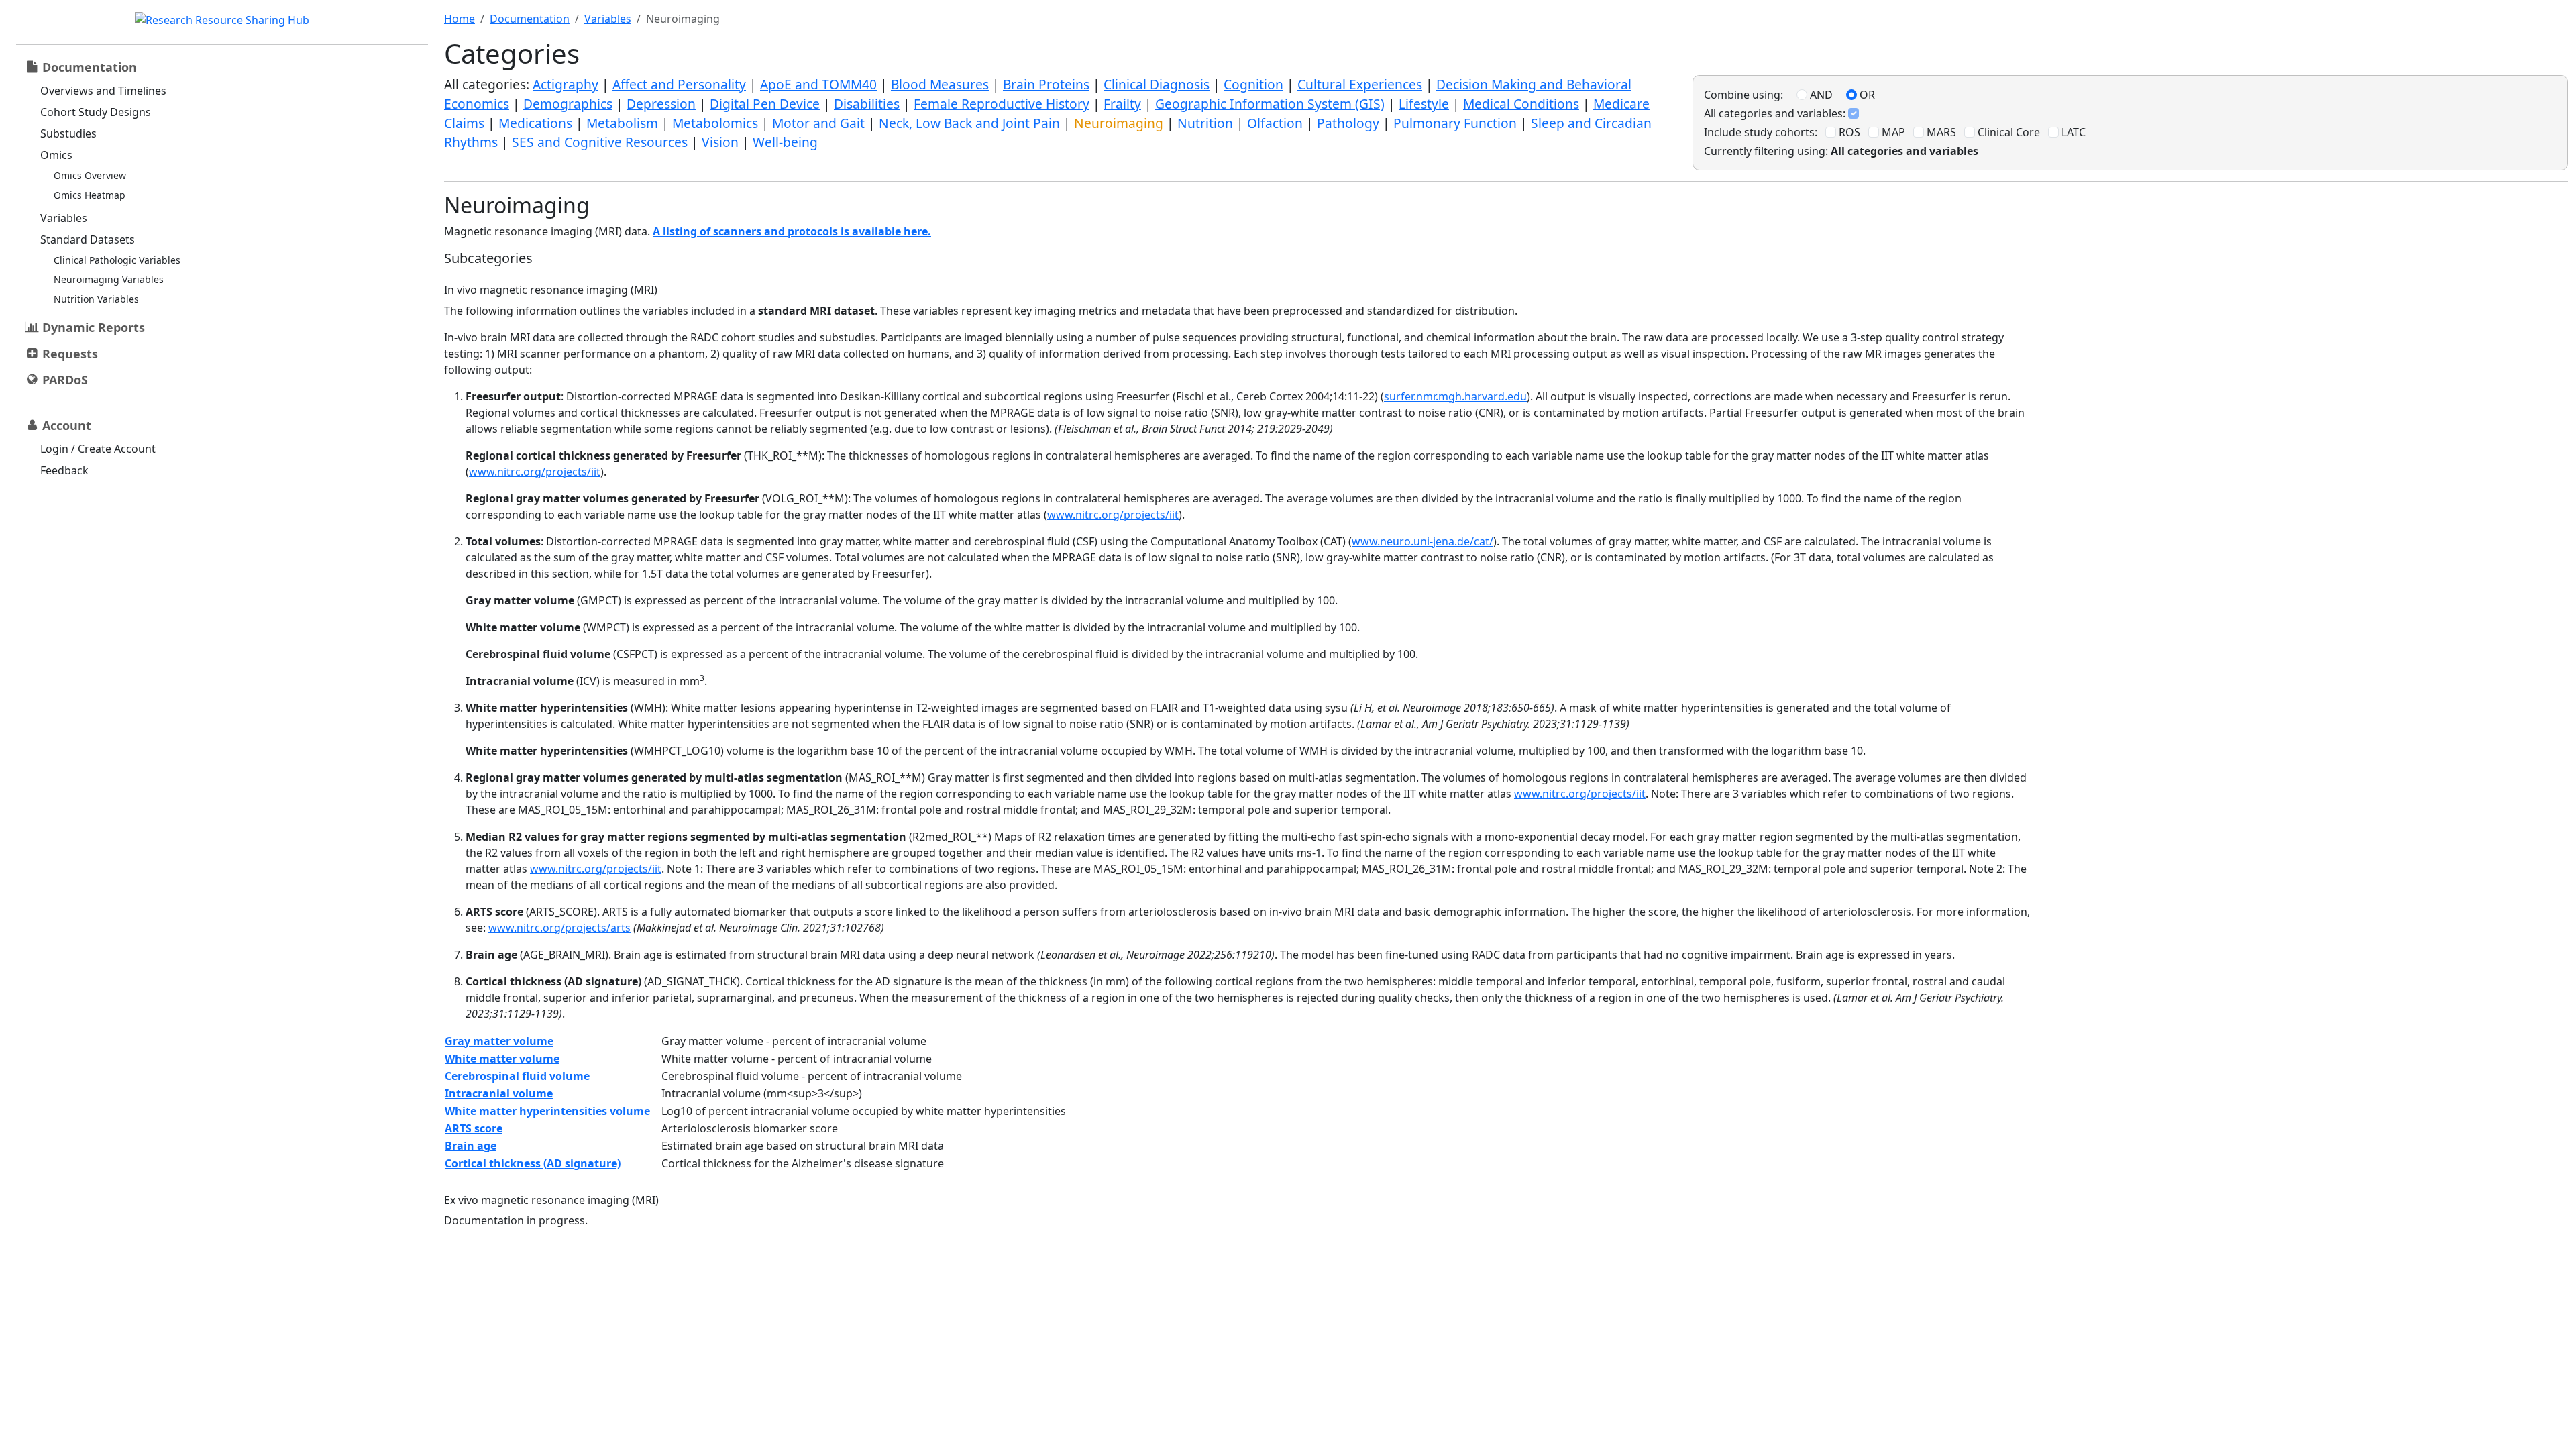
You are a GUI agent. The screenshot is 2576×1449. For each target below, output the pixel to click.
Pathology (1348, 123)
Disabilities (867, 104)
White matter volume (502, 1059)
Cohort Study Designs (96, 112)
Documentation (530, 19)
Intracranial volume (499, 1093)
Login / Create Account (98, 449)
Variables (64, 218)
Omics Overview (90, 175)
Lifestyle (1424, 104)
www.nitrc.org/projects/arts (559, 928)
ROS (1848, 132)
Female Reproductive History (1002, 104)
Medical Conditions (1521, 104)
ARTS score (474, 1128)
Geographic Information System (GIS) (1270, 104)
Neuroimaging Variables (109, 279)
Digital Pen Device (765, 104)
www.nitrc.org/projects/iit (535, 472)
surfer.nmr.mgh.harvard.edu (1455, 396)
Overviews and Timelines (103, 91)
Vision (720, 142)
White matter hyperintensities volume (547, 1111)
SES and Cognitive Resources (600, 142)
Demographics (568, 104)
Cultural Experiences (1360, 84)
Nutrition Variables (96, 299)
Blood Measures (940, 84)
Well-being (785, 142)
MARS (1940, 132)
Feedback (64, 470)
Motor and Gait (818, 123)
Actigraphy (566, 84)
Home (460, 19)
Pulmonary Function (1455, 123)
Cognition (1253, 84)
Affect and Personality (679, 84)
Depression (661, 104)
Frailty (1122, 104)
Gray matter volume (499, 1041)
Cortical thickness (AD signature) (533, 1163)
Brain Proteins (1046, 84)
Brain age (471, 1146)
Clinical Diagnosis (1157, 84)
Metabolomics (715, 123)
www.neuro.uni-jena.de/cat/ (1423, 541)
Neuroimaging (1119, 123)
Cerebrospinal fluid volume (517, 1076)
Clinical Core (2007, 132)
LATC (2072, 132)
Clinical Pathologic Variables (117, 260)
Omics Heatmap (90, 195)
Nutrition (1205, 123)
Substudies (68, 133)
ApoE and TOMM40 (818, 84)
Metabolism (622, 123)
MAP (1892, 132)
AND (1820, 95)
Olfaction (1275, 123)
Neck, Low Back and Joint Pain (969, 123)
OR (1866, 95)
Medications (535, 123)
